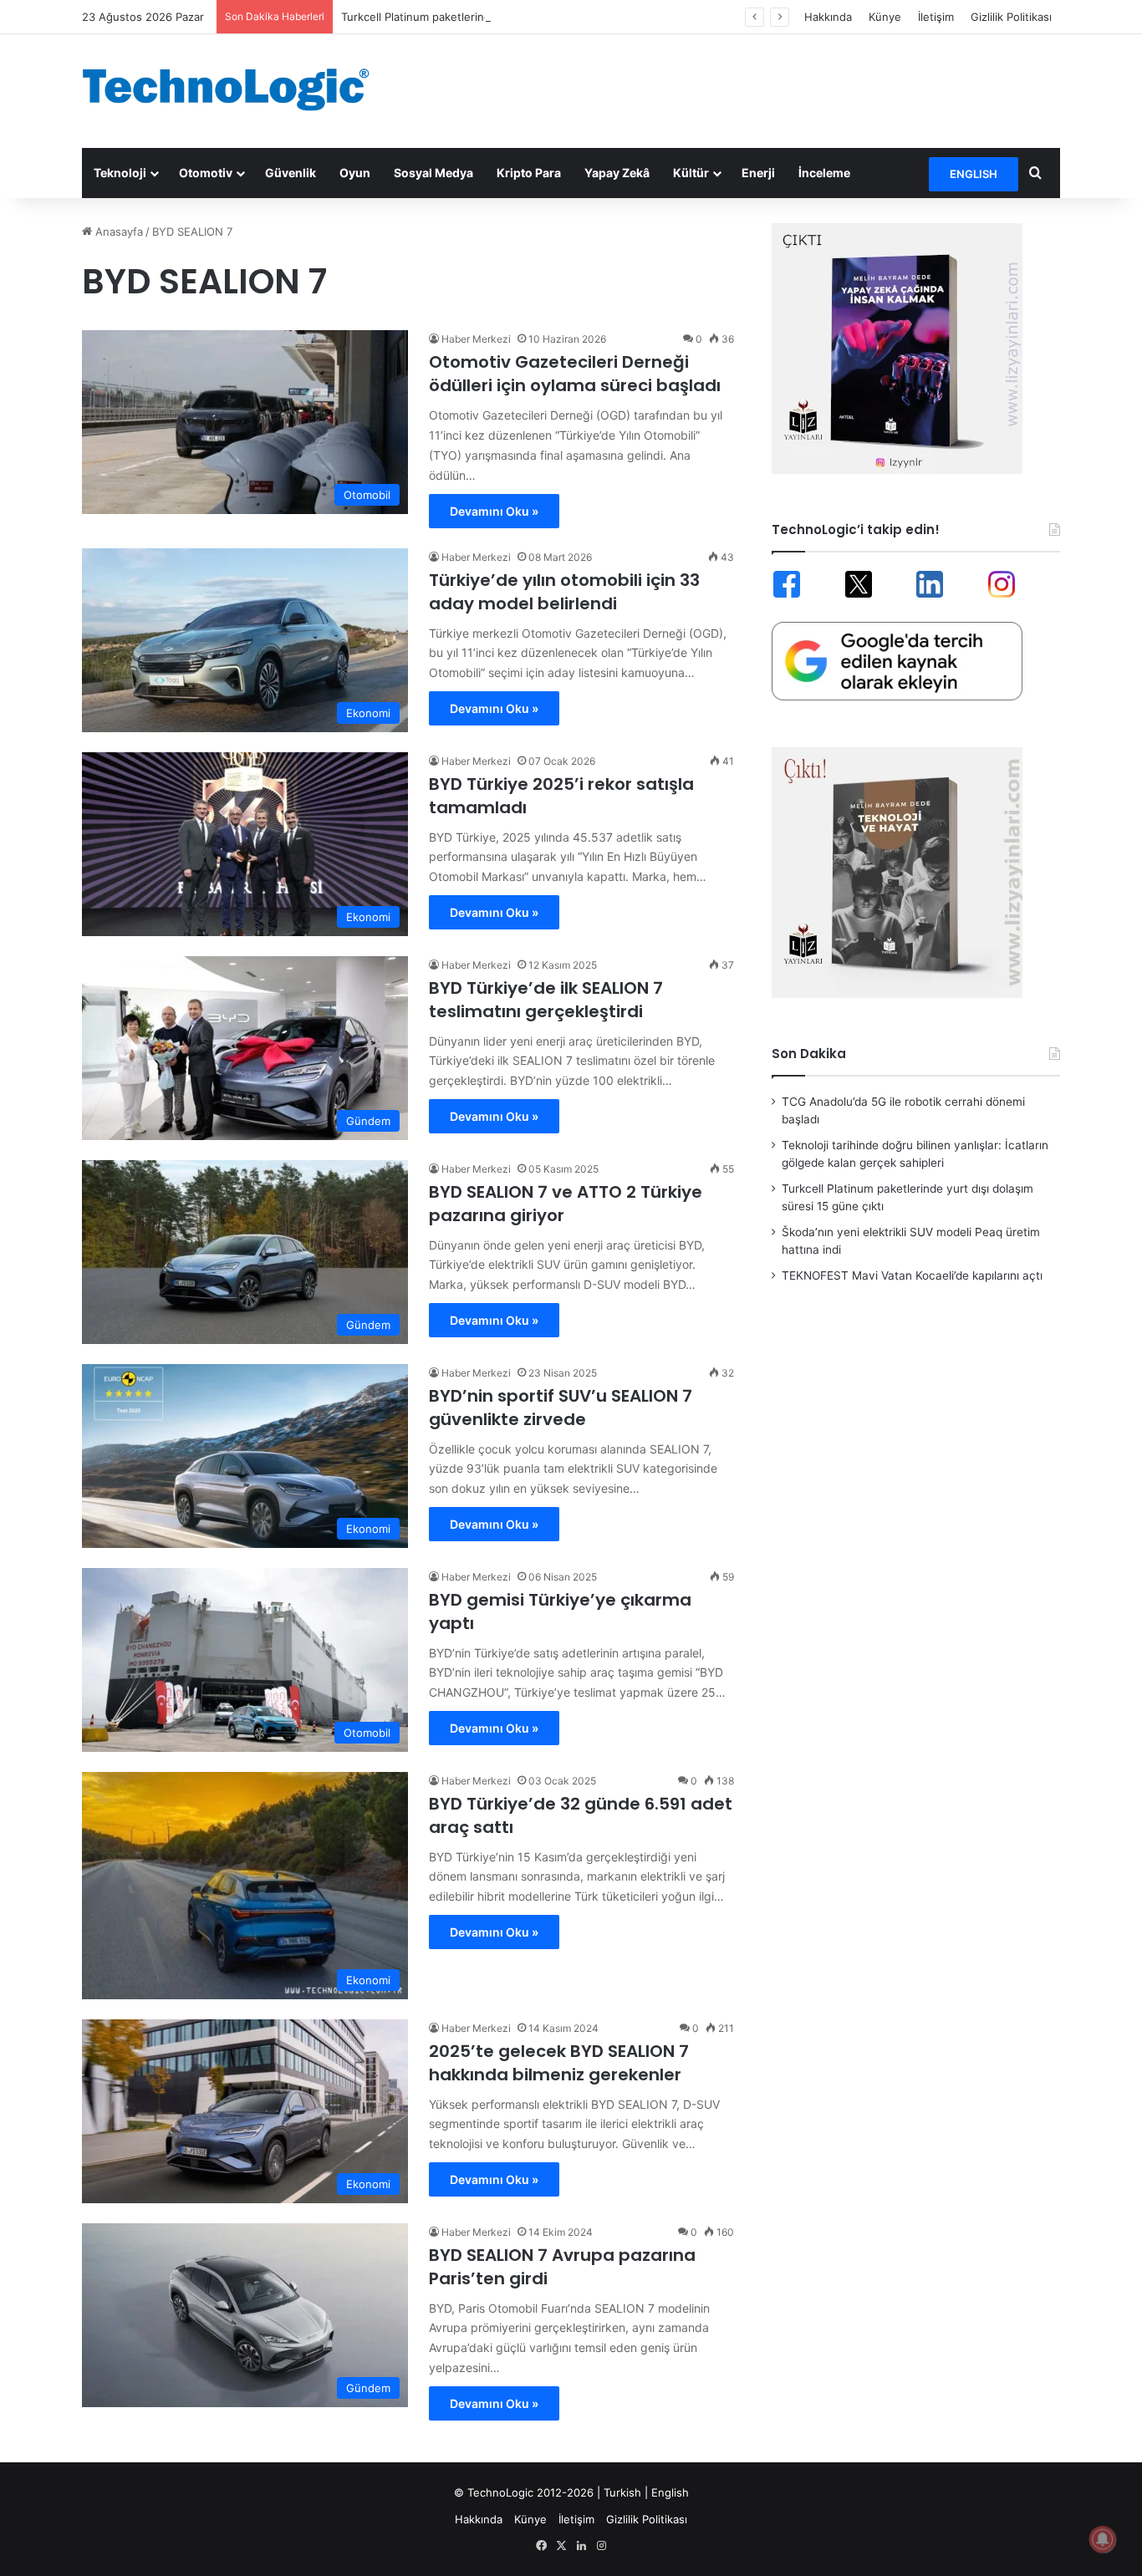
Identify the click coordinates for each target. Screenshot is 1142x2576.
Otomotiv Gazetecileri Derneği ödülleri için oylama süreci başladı (575, 374)
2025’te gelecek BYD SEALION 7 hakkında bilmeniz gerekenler (559, 2063)
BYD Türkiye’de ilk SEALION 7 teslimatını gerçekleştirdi (546, 1000)
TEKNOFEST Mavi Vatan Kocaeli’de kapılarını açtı (912, 1275)
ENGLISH (974, 174)
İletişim (936, 17)
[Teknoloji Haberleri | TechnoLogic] (237, 89)
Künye (885, 17)
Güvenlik (291, 173)
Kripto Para (529, 173)
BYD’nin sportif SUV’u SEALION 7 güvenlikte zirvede (561, 1408)
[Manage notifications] (1103, 2539)
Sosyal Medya (433, 173)
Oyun (355, 173)
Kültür (691, 173)
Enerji (758, 173)
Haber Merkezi (476, 339)
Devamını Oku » (494, 511)
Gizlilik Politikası (1011, 17)
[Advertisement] (738, 89)
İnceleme (824, 173)
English (670, 2492)
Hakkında (828, 17)
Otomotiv (206, 173)
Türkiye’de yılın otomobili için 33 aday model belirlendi (564, 592)
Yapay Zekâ (617, 173)
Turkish (622, 2492)
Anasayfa (117, 232)
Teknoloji (120, 173)
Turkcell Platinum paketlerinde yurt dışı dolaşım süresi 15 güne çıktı (515, 17)
